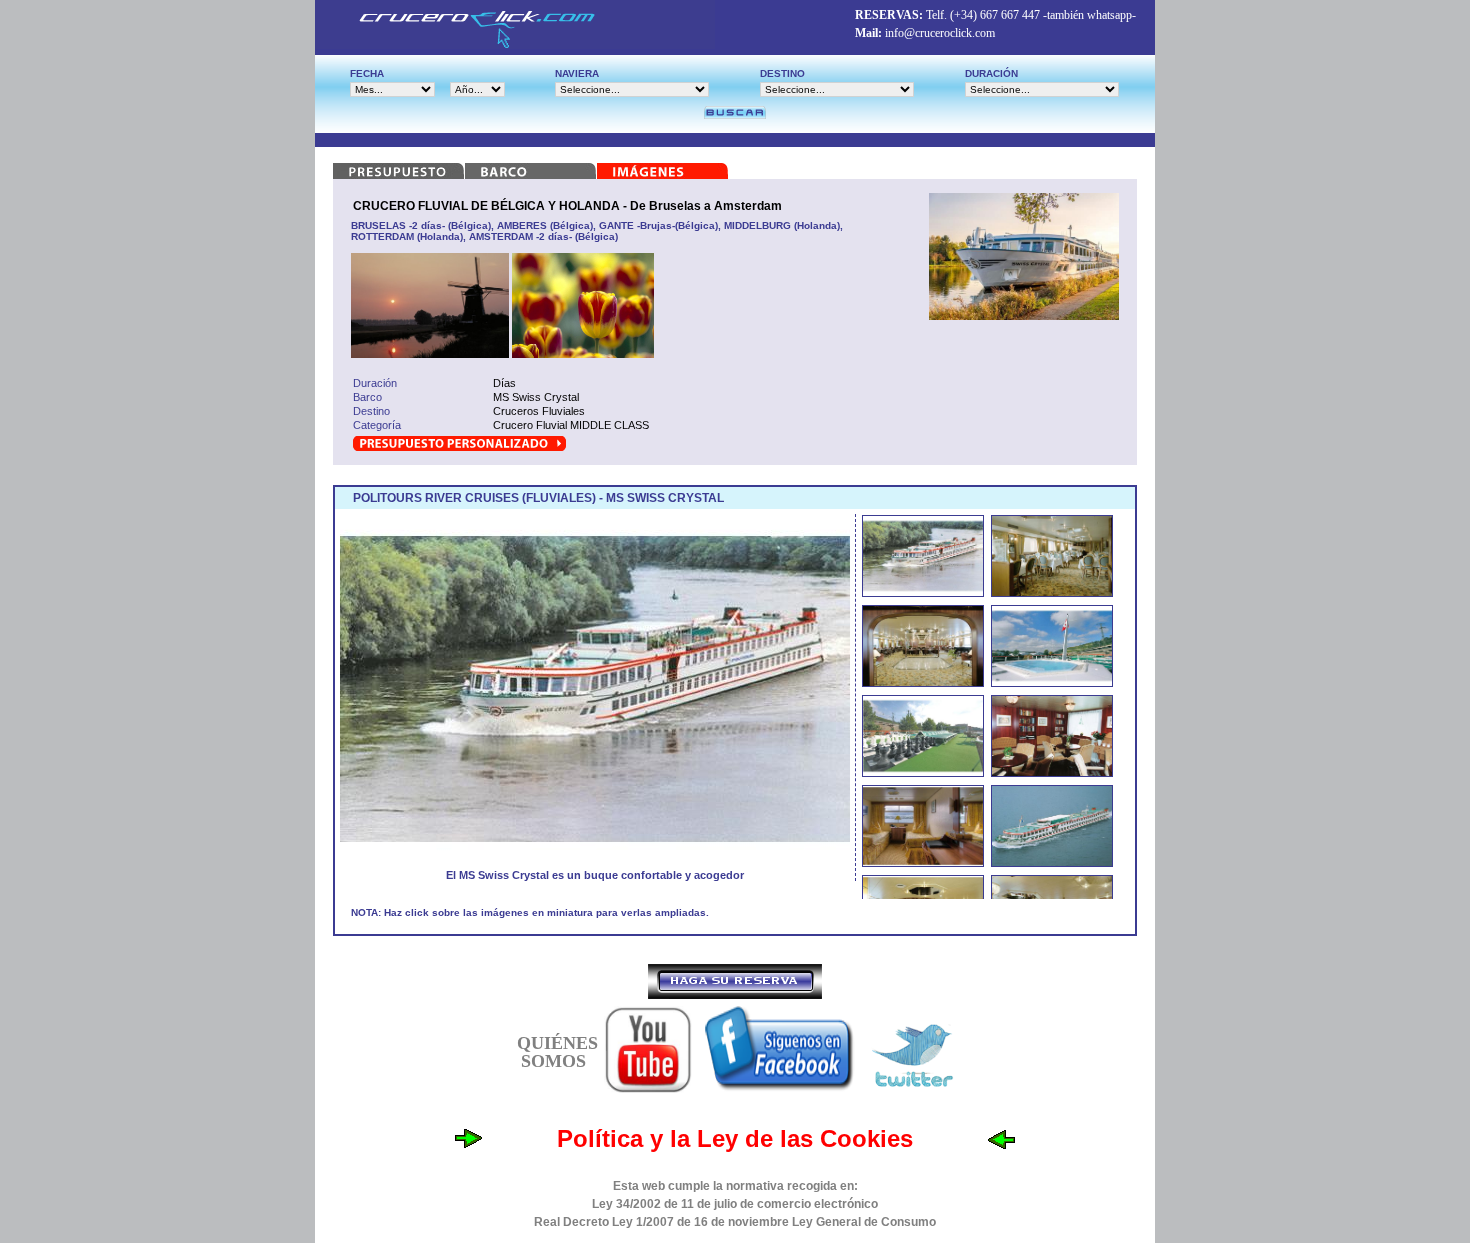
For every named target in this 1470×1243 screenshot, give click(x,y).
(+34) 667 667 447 (995, 15)
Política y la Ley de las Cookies (735, 1138)
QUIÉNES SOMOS (557, 1052)
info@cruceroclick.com (940, 33)
